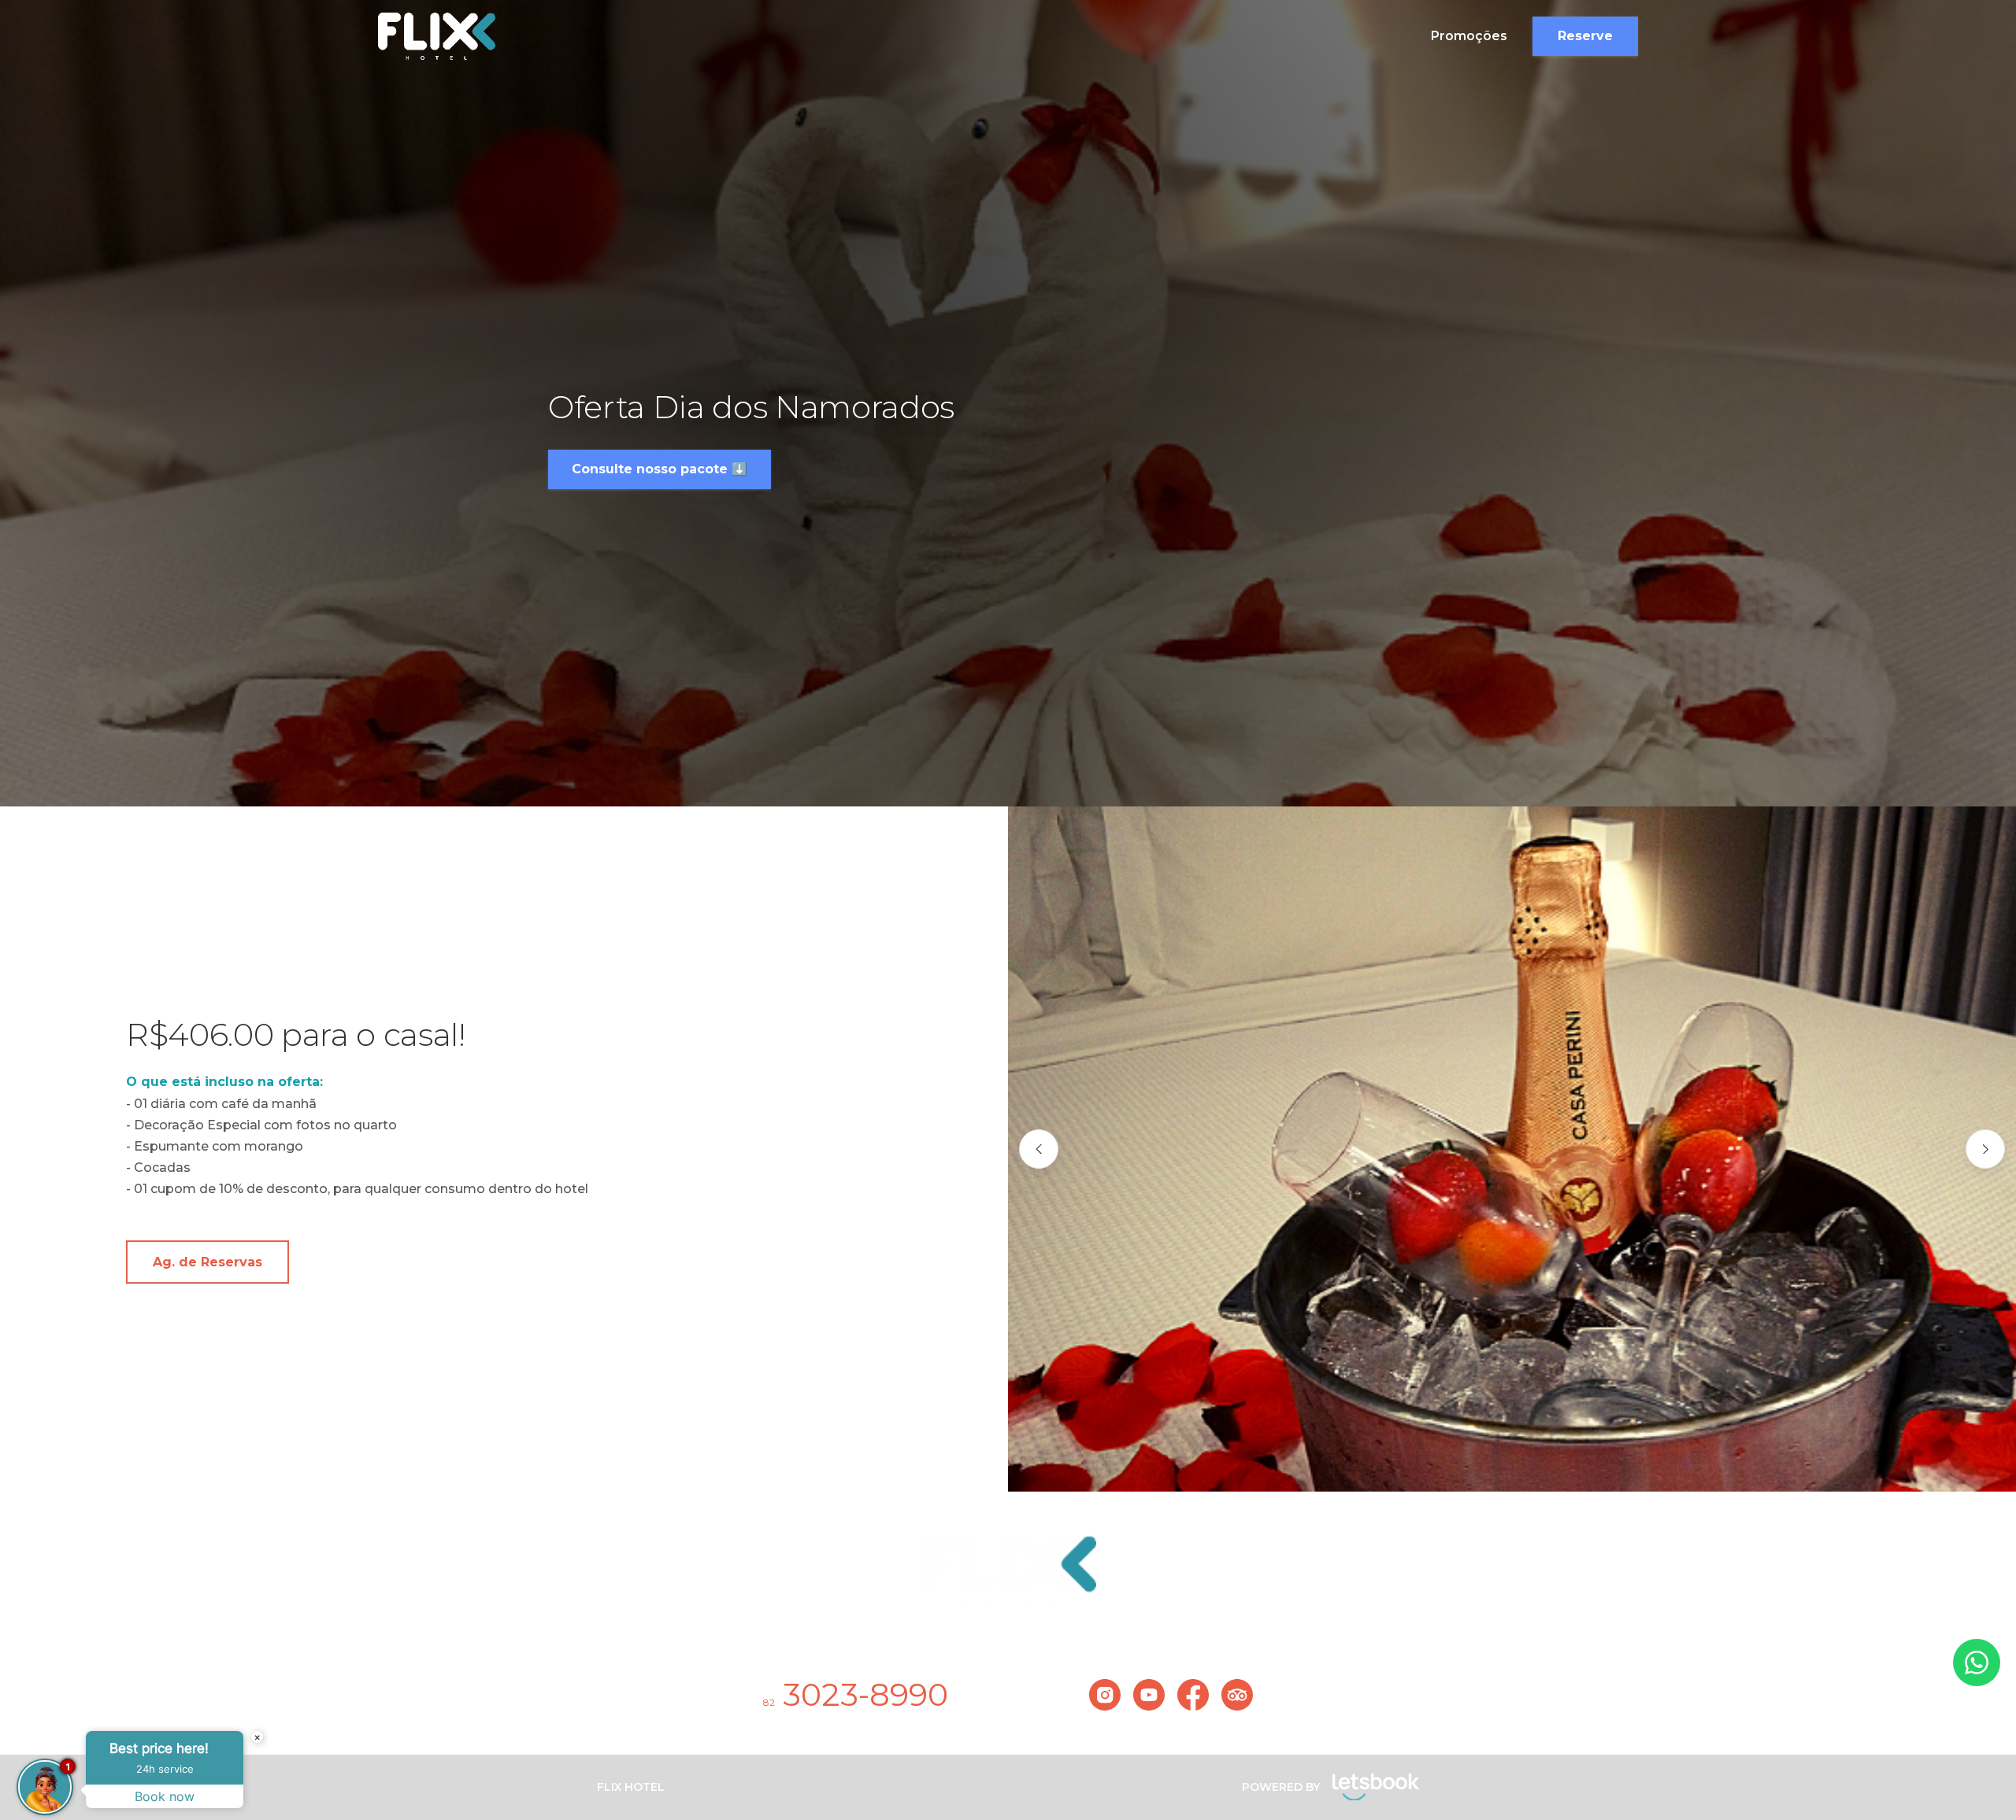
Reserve (1585, 36)
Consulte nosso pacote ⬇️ (660, 469)
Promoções (1469, 36)
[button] (1039, 1149)
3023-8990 (856, 1694)
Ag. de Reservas (208, 1262)
